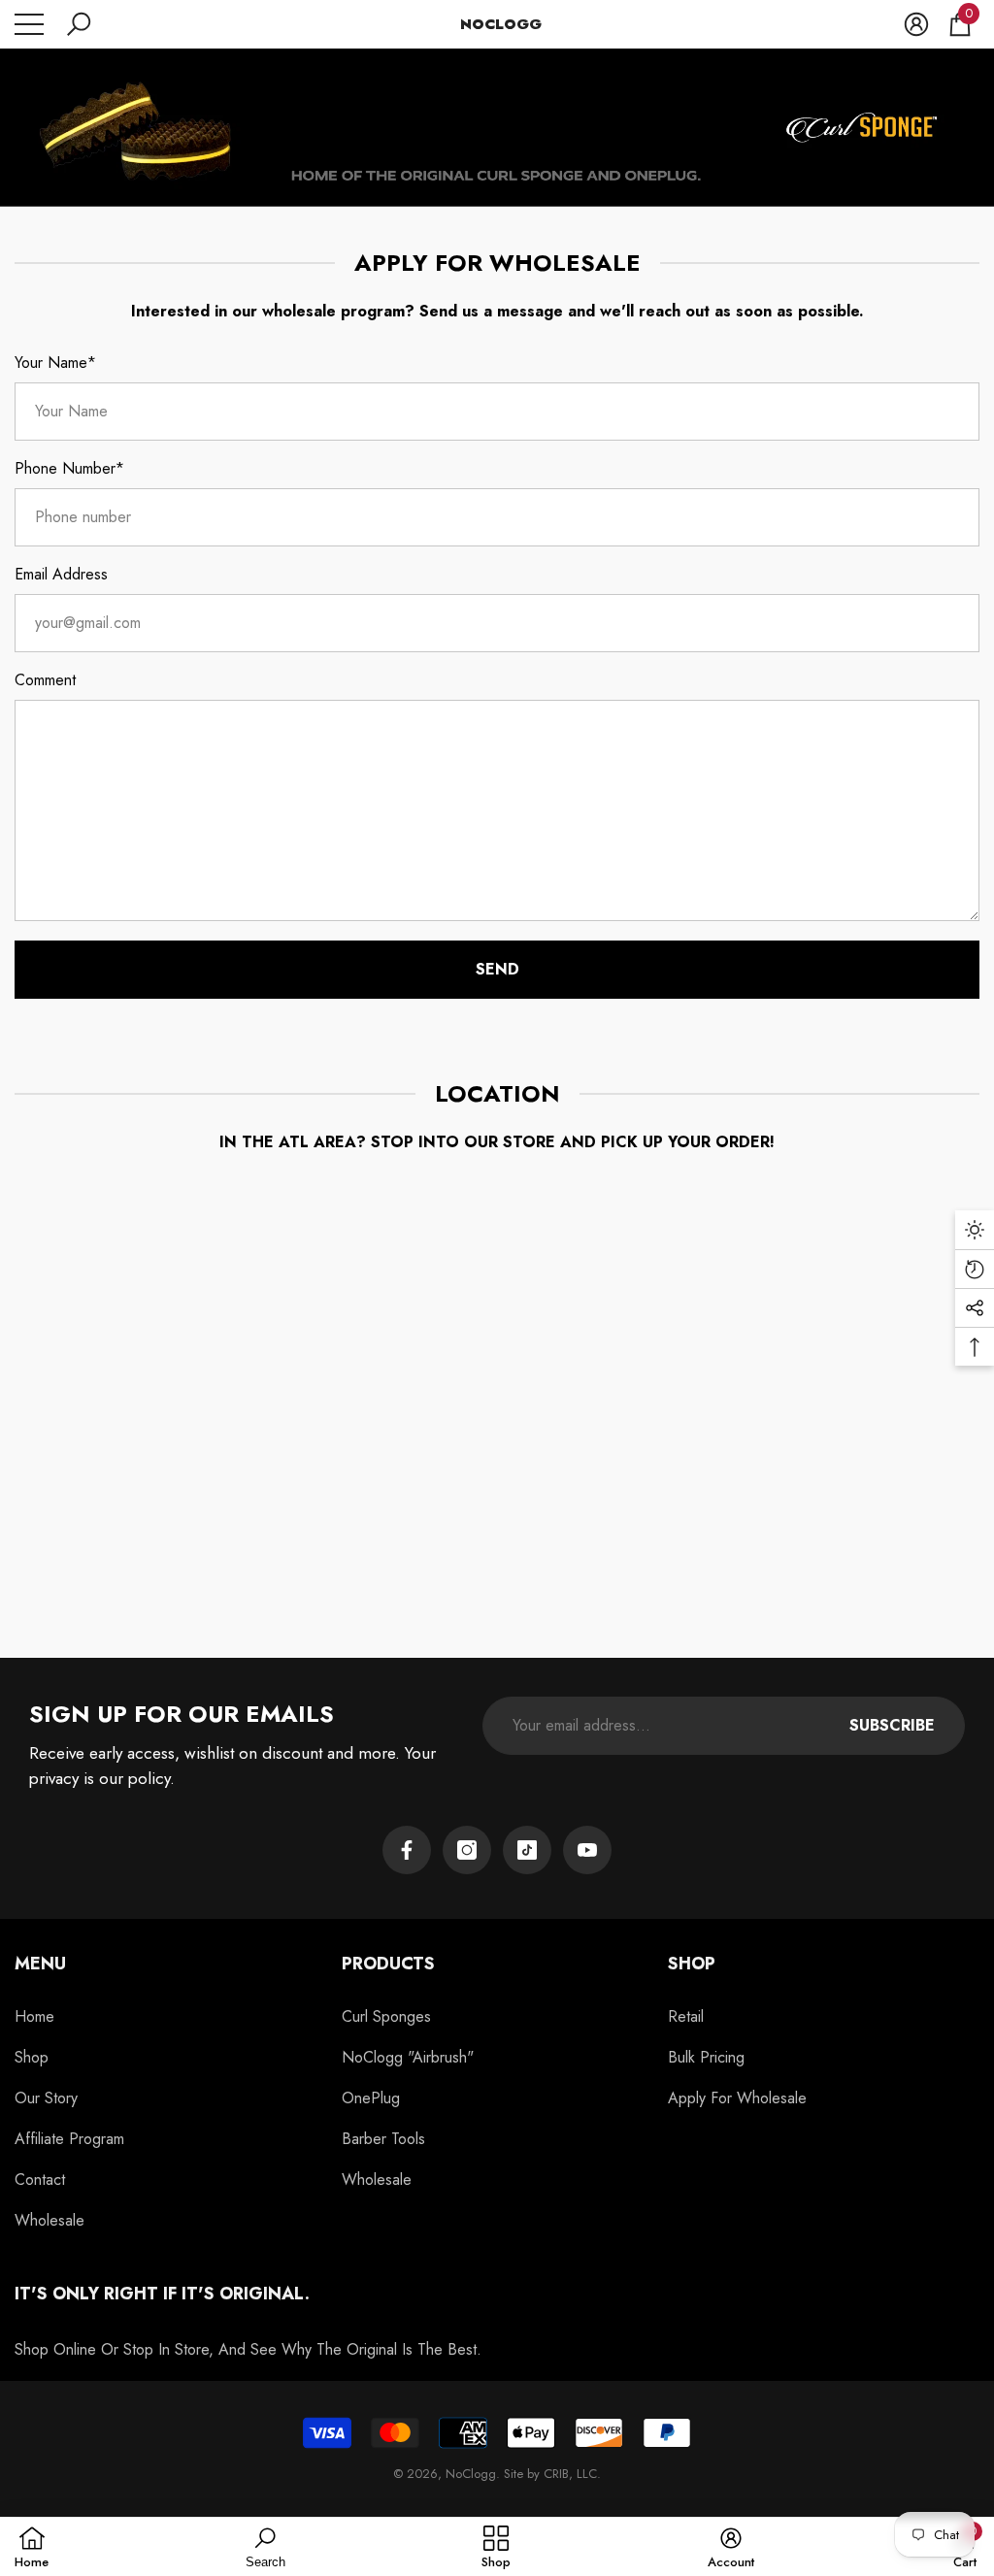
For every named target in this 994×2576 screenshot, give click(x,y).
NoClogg (471, 2474)
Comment (45, 680)
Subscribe (892, 1725)
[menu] (29, 24)
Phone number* (69, 468)
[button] (79, 24)
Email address (61, 574)
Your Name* (55, 363)
